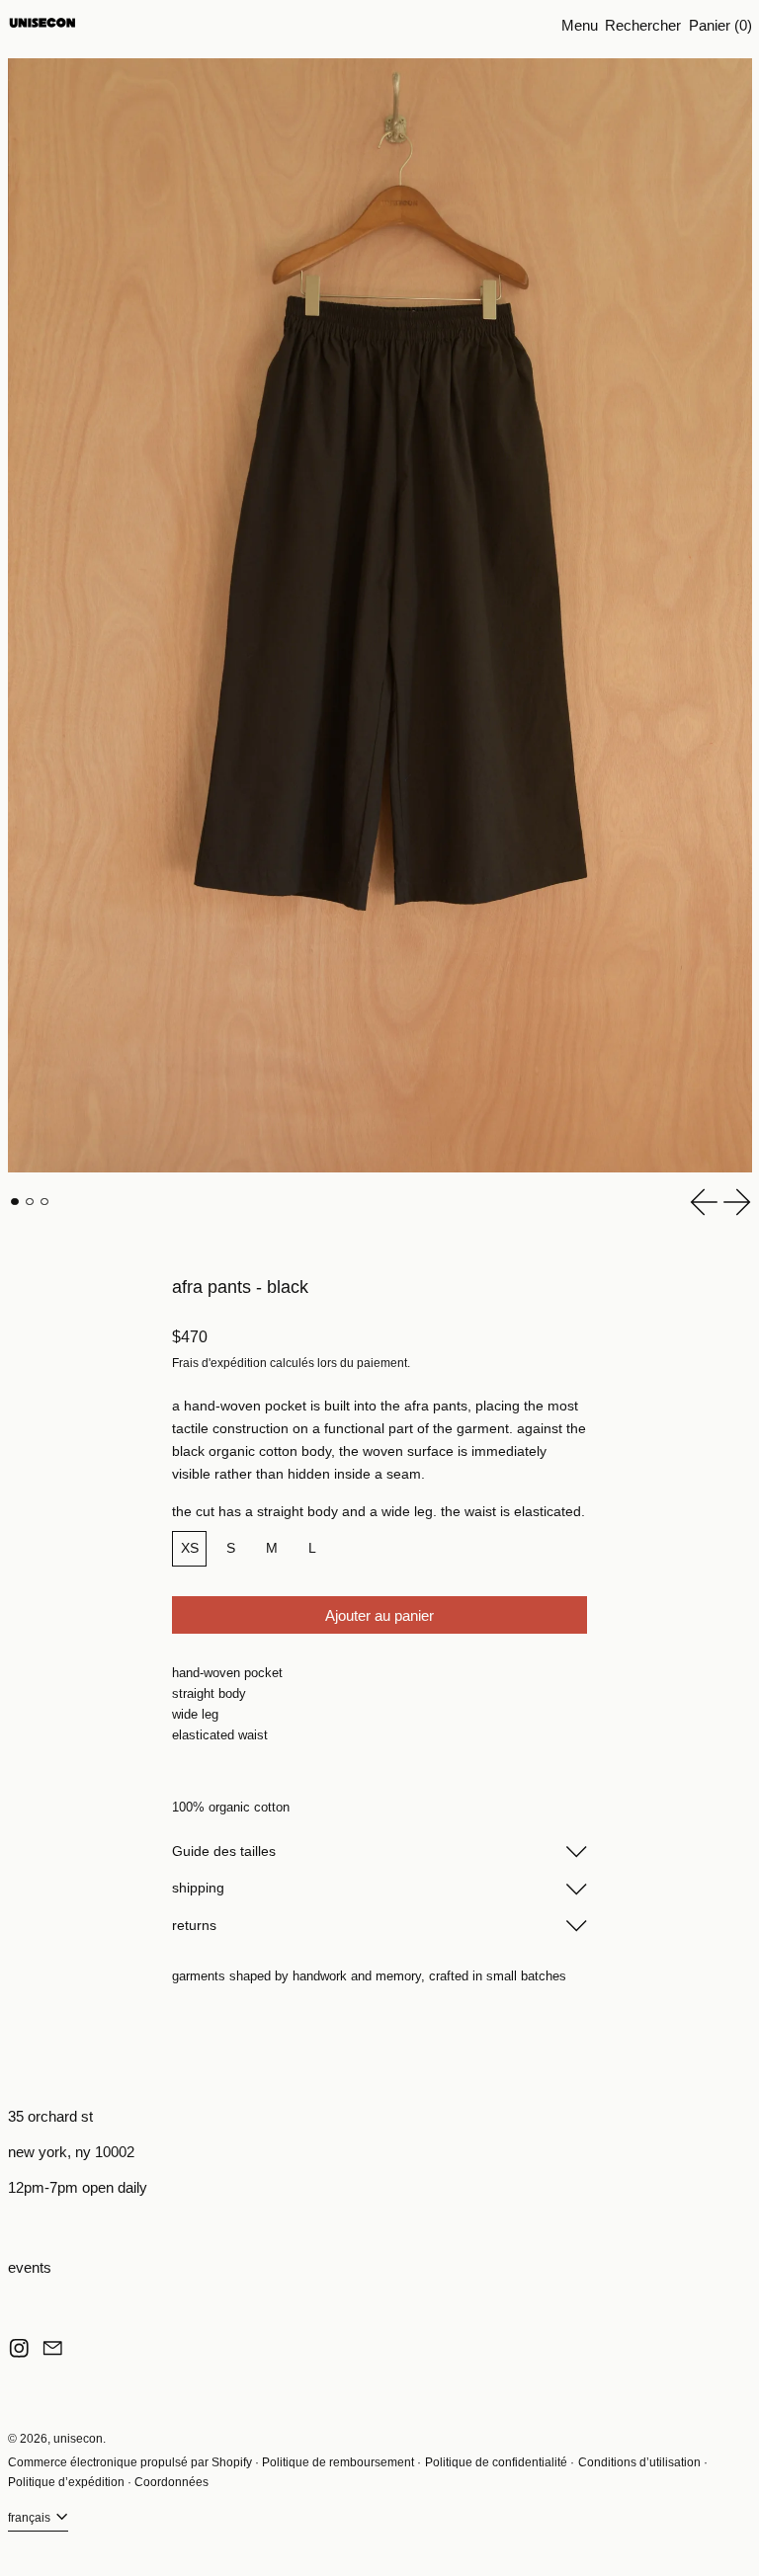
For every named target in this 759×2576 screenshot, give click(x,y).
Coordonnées (171, 2482)
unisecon (78, 2439)
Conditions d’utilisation (639, 2462)
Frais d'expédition (219, 1363)
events (30, 2267)
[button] (643, 25)
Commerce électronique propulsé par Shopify (130, 2462)
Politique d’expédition (66, 2482)
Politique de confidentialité (496, 2462)
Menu (580, 25)
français (31, 2518)
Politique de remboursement (338, 2462)
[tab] (15, 1202)
